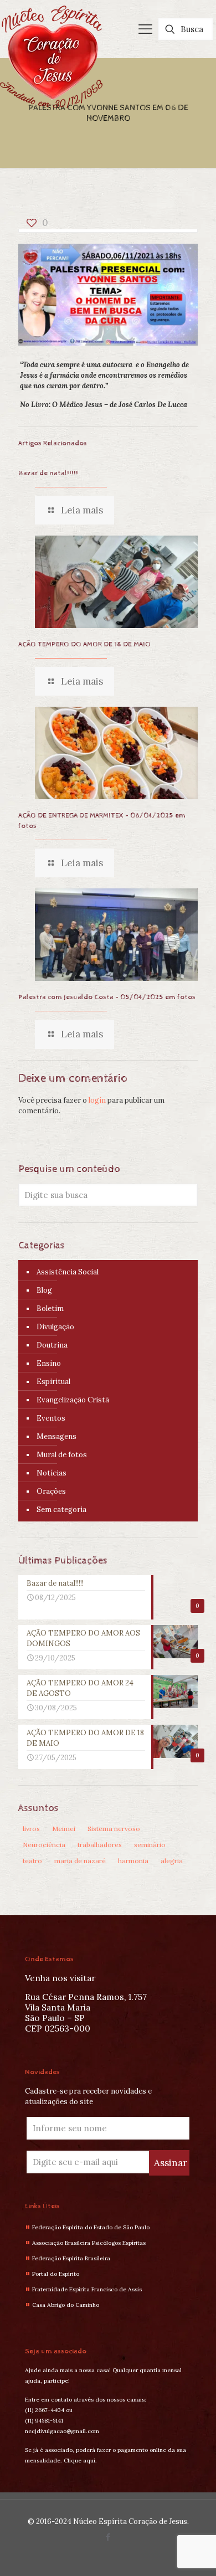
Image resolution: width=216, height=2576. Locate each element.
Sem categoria (61, 1510)
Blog (44, 1290)
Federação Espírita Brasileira (71, 2258)
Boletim (50, 1308)
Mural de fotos (62, 1455)
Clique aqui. (80, 2461)
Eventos (51, 1418)
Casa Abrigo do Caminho (66, 2305)
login (97, 1100)
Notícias (52, 1473)
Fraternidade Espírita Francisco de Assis (87, 2289)
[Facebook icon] (108, 2537)
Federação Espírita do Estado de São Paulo (91, 2227)
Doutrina (52, 1345)
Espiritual (53, 1382)
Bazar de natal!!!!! (48, 473)
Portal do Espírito (56, 2274)
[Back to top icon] (193, 2553)
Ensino (49, 1363)
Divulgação (55, 1327)
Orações (51, 1491)
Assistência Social (68, 1272)
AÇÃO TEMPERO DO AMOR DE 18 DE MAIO (84, 644)
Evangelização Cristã (73, 1400)
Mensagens (56, 1436)
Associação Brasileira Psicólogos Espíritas (89, 2243)
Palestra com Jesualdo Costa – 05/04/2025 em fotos (107, 997)
